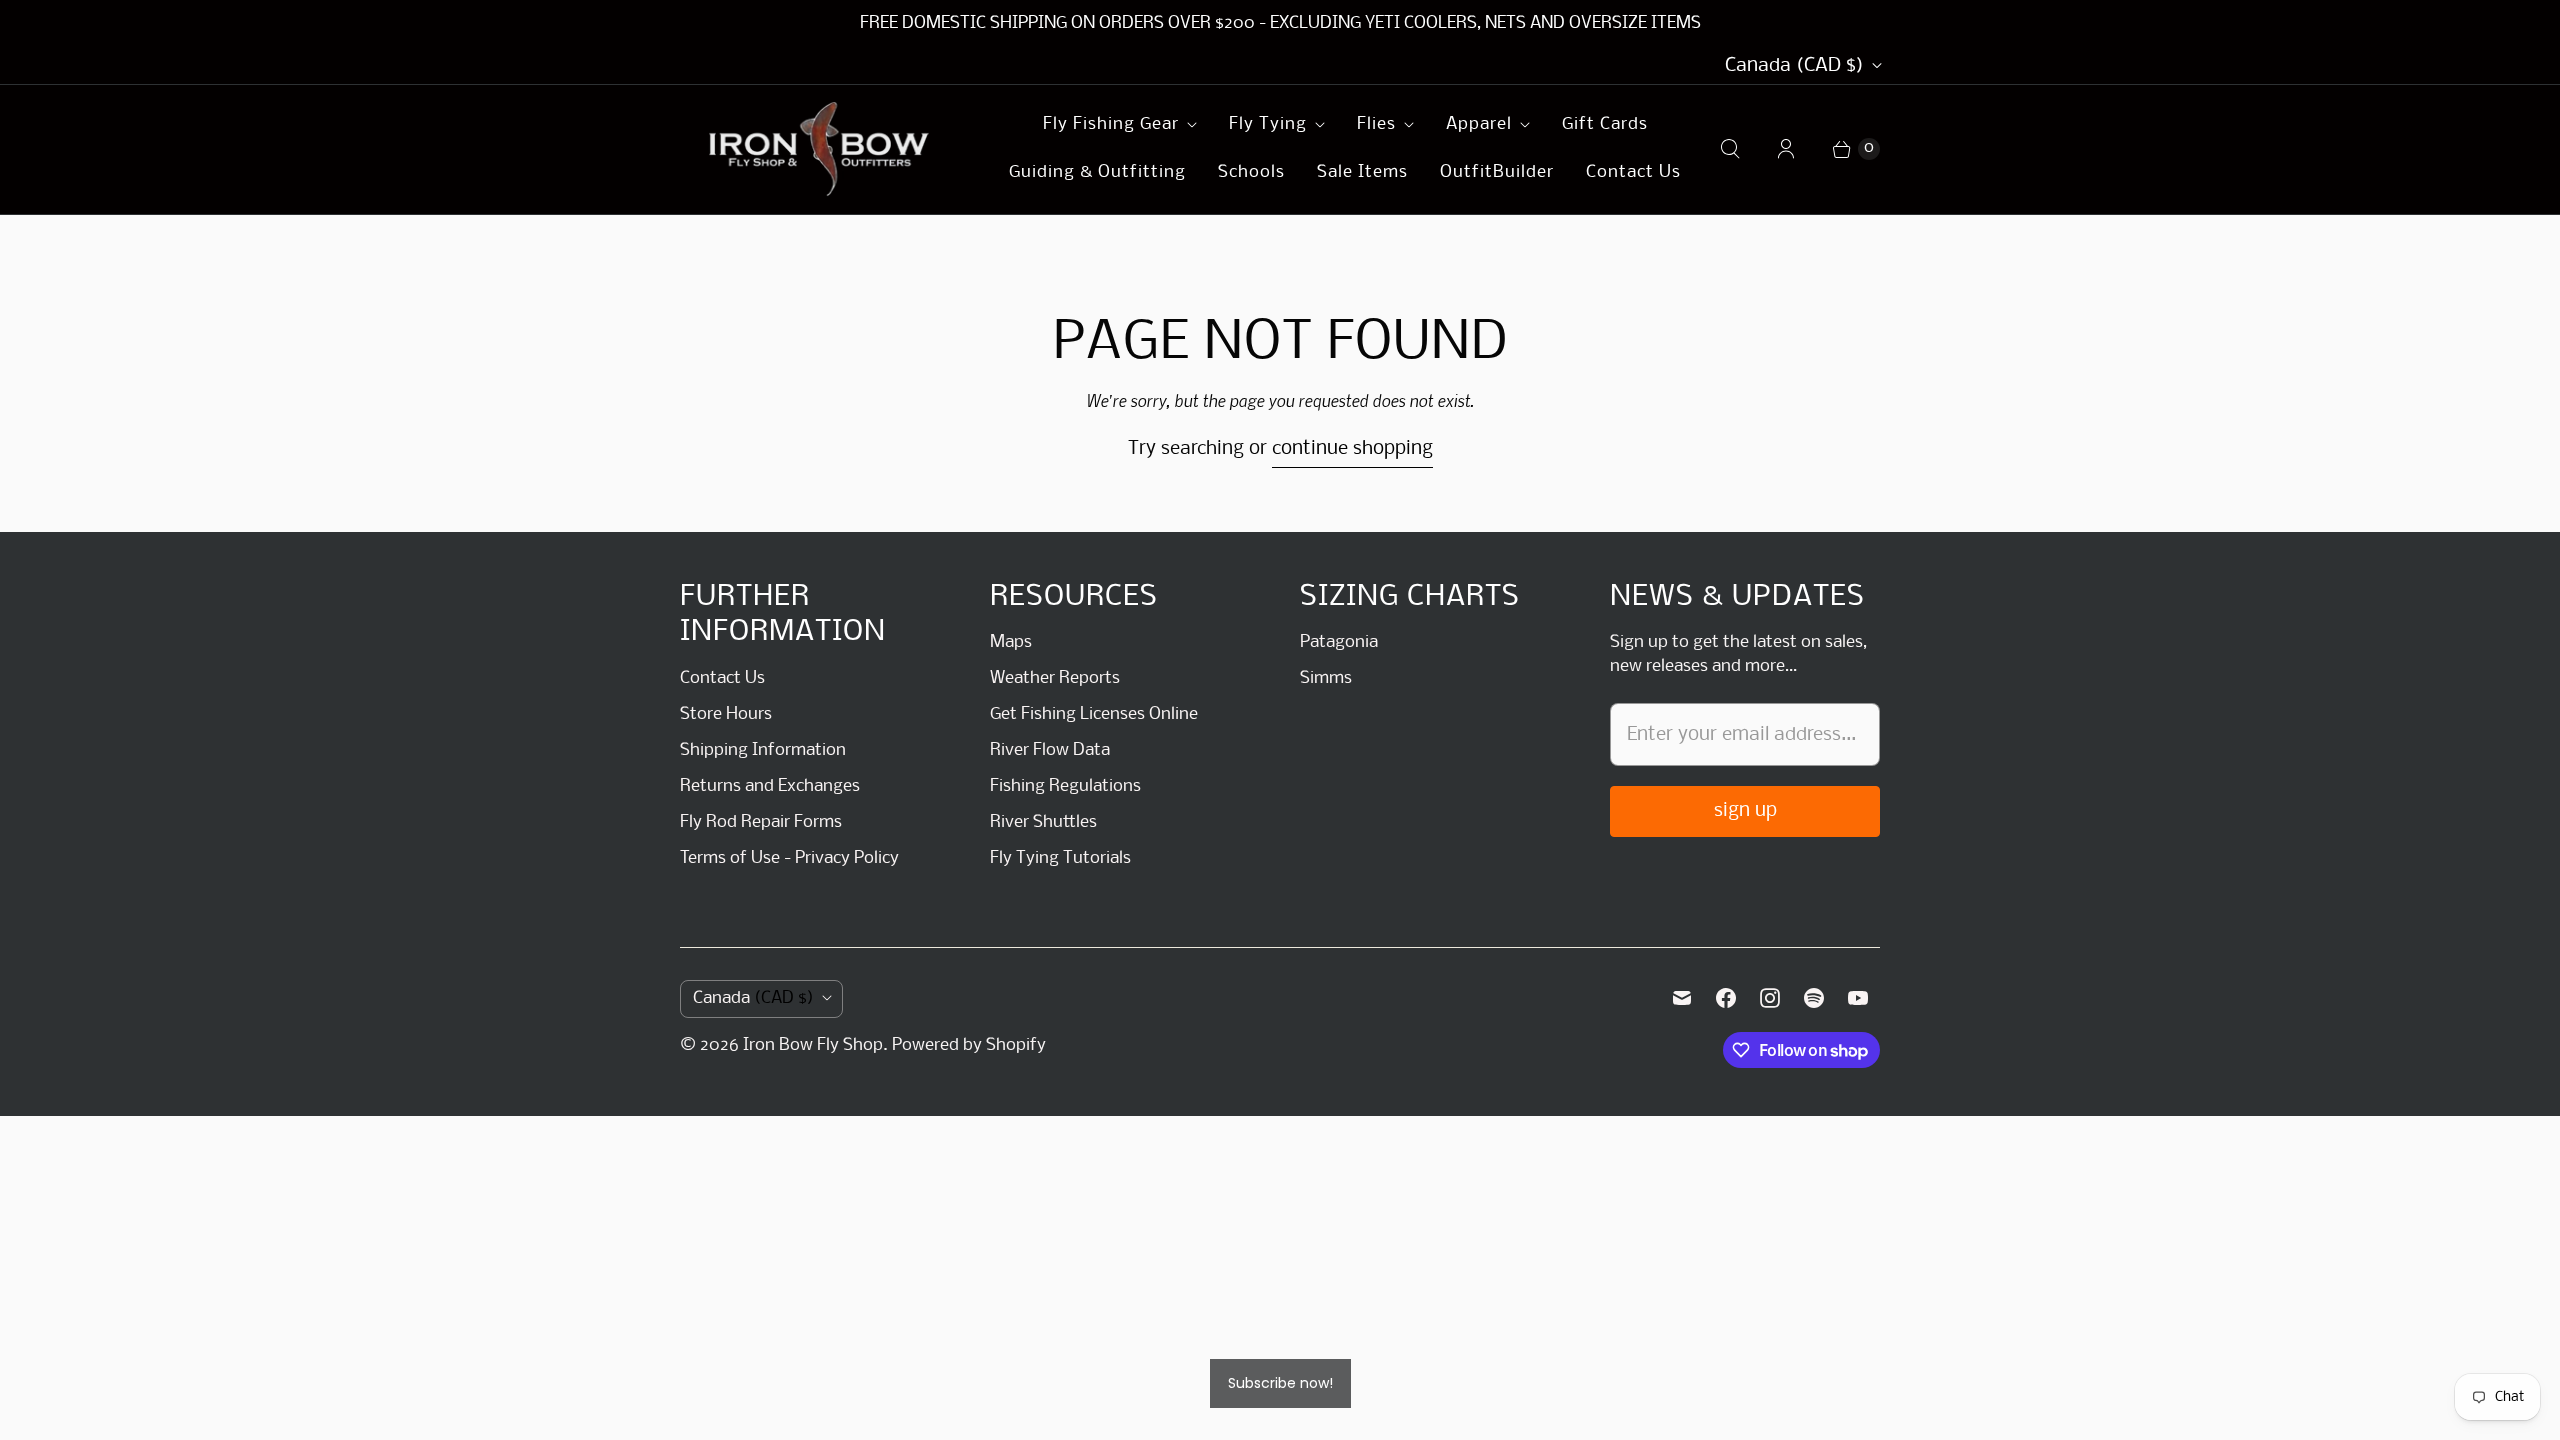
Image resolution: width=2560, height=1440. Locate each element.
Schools (1251, 172)
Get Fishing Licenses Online (1094, 714)
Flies (1376, 124)
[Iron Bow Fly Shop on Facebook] (1726, 998)
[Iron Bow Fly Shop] (820, 149)
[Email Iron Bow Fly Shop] (1682, 998)
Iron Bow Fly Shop (813, 1045)
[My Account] (1786, 149)
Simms (1326, 678)
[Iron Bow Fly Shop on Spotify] (1814, 998)
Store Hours (726, 714)
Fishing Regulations (1065, 786)
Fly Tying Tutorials (1060, 858)
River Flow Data (1050, 750)
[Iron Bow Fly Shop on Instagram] (1770, 998)
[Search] (1730, 149)
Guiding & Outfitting (1097, 172)
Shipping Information (763, 750)
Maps (1011, 642)
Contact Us (1633, 172)
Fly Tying (1268, 124)
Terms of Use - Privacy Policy (789, 858)
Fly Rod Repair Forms (761, 822)
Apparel (1479, 124)
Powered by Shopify (969, 1045)
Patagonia (1339, 642)
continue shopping (1352, 449)
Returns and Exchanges (770, 786)
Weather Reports (1055, 678)
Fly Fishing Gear (1111, 124)
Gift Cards (1605, 124)
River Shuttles (1043, 822)
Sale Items (1362, 172)
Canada (1794, 66)
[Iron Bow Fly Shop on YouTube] (1858, 998)
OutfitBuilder (1497, 172)
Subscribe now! (1280, 1383)
